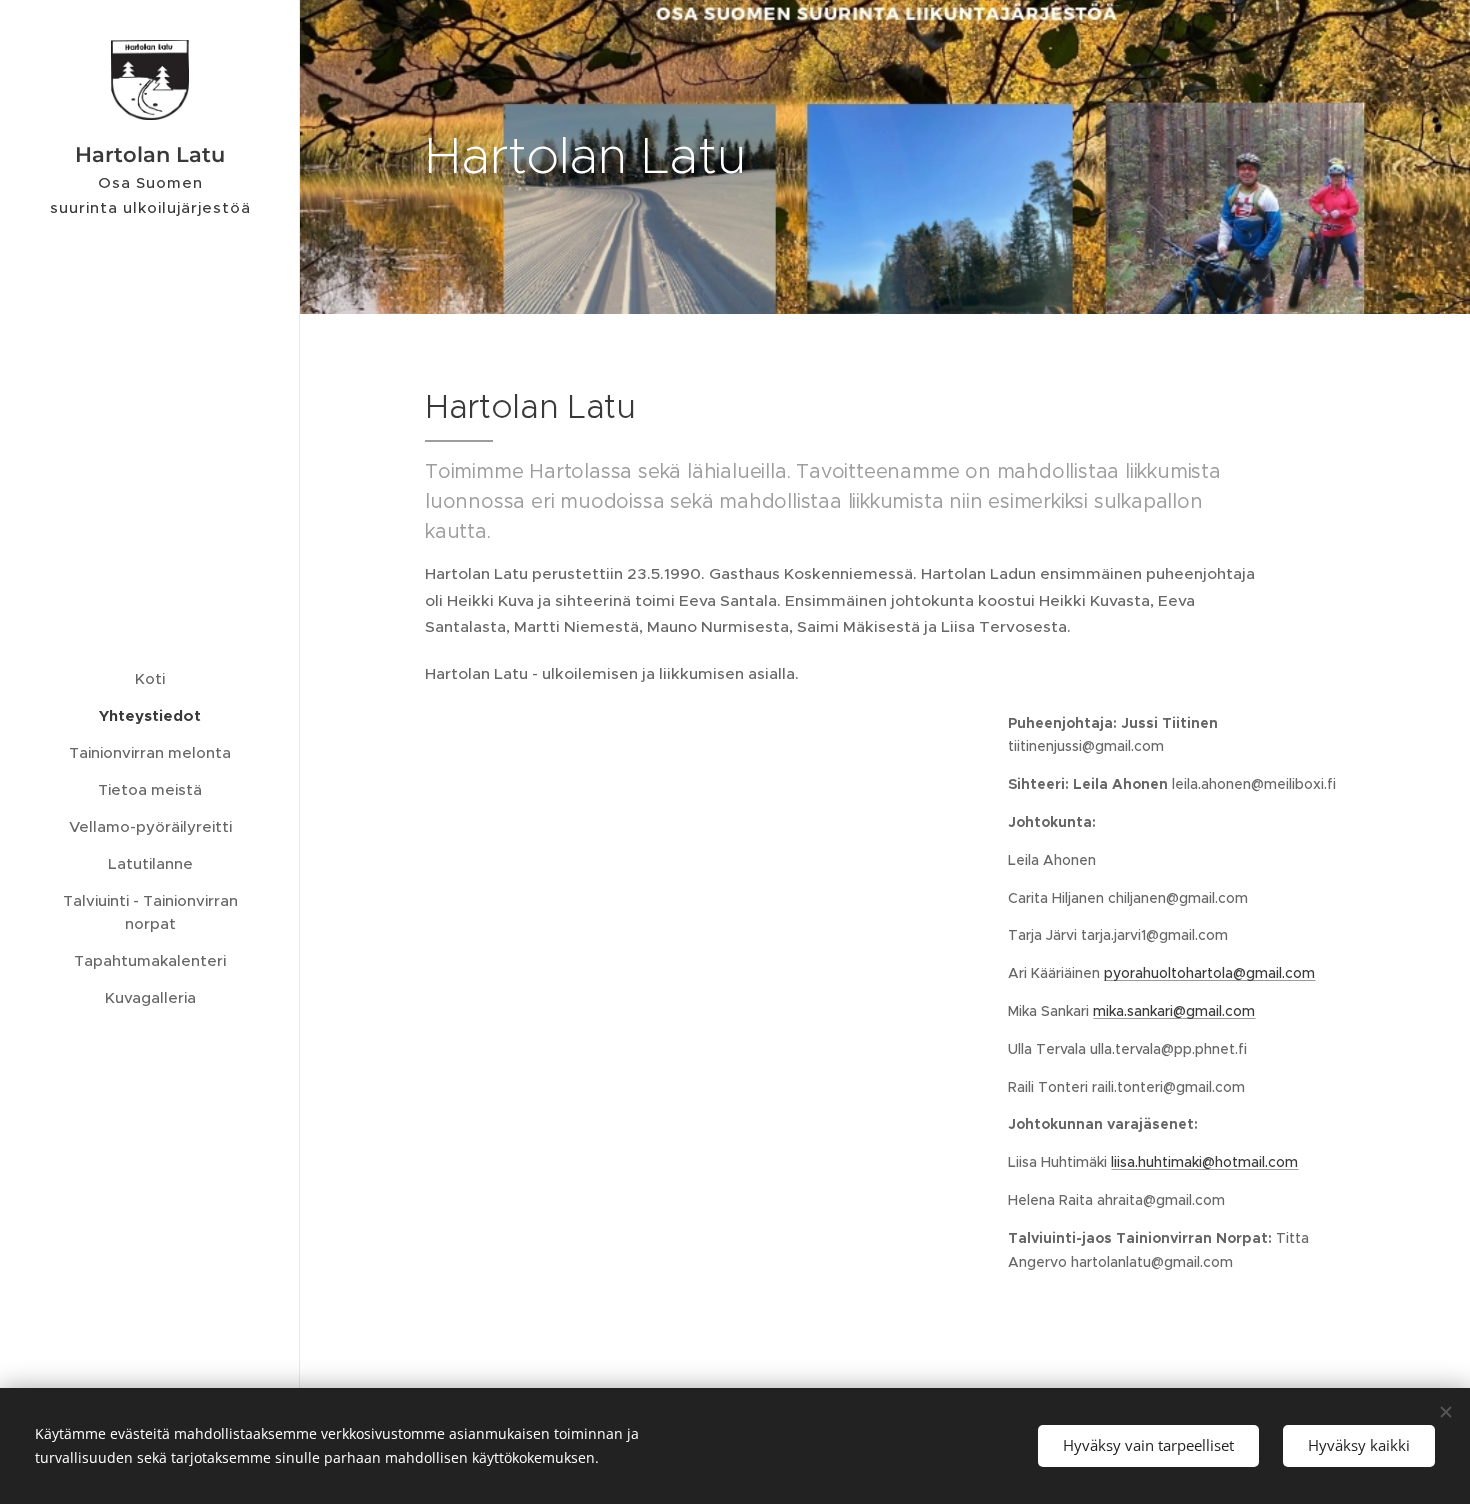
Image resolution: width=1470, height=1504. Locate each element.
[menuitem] (150, 678)
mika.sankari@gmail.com (1174, 1011)
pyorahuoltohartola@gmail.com (1209, 973)
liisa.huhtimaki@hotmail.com (1204, 1162)
